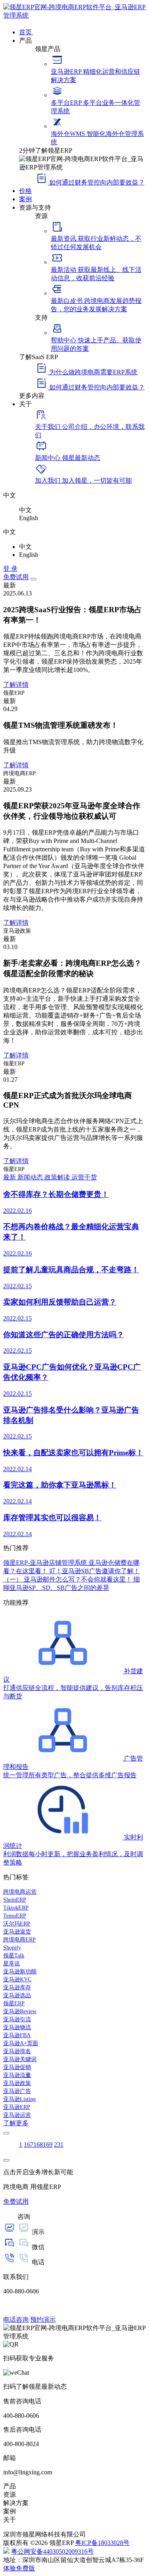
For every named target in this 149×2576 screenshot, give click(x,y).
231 (59, 2145)
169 (48, 2145)
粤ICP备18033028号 (102, 2543)
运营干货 (84, 1177)
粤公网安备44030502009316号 (52, 2551)
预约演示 (43, 2320)
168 (38, 2145)
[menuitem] (82, 31)
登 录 (10, 569)
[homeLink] (74, 15)
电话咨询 (16, 2320)
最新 (10, 1177)
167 (29, 2145)
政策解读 (58, 1177)
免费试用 (16, 577)
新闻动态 (31, 1177)
